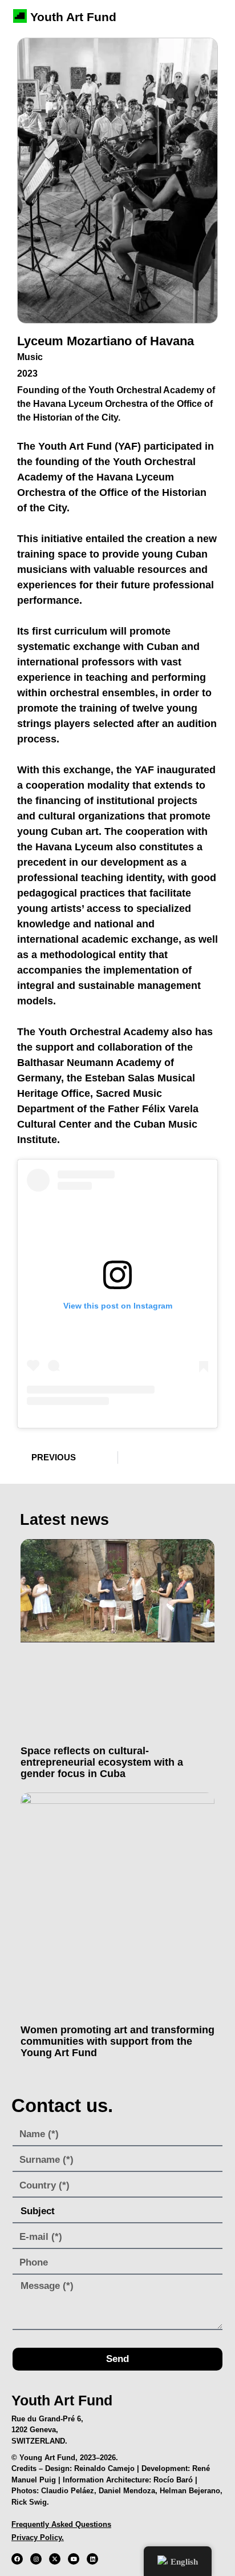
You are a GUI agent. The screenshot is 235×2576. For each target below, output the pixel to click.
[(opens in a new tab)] (117, 1639)
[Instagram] (36, 2559)
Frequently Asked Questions (61, 2524)
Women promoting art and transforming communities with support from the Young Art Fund (117, 2041)
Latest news (64, 1520)
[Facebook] (17, 2559)
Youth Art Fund (73, 17)
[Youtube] (74, 2559)
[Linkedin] (92, 2559)
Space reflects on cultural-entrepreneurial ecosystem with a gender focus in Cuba (102, 1762)
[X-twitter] (55, 2559)
